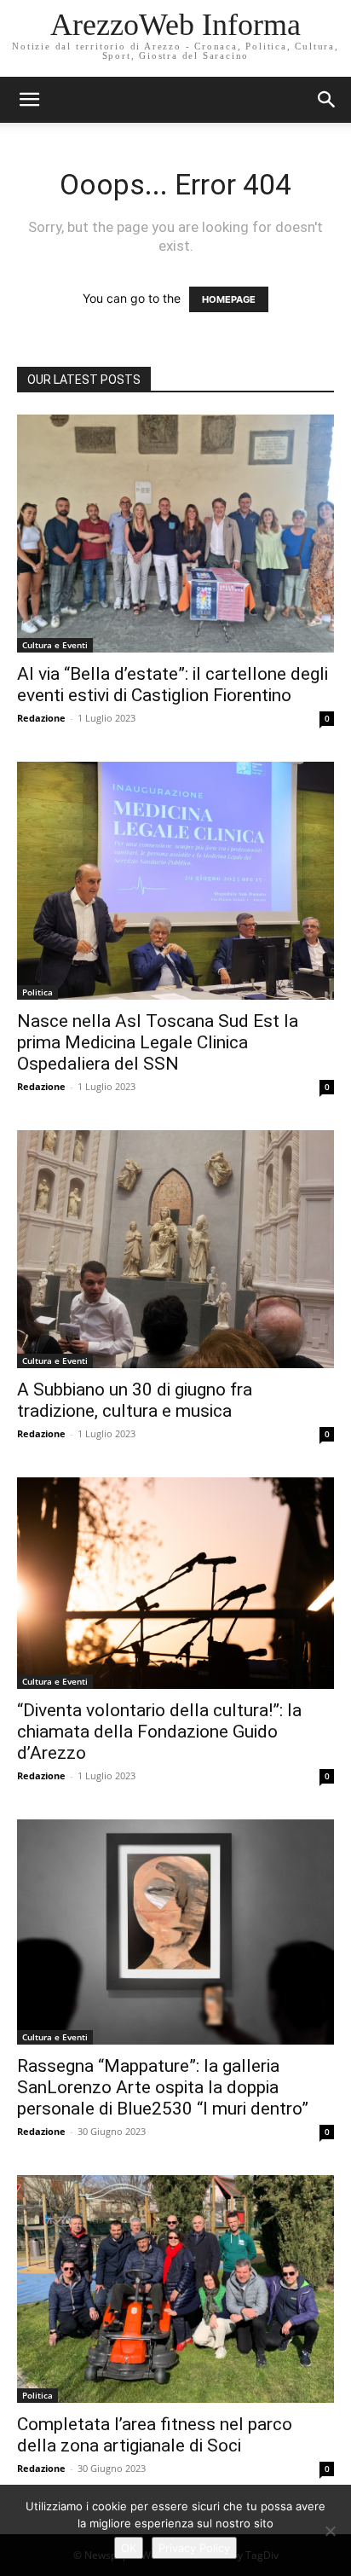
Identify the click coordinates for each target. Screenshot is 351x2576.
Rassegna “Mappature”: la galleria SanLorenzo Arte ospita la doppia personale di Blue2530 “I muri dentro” (163, 2087)
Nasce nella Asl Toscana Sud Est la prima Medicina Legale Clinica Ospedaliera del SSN (158, 1042)
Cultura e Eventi (55, 645)
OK (129, 2548)
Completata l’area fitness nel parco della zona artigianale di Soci (155, 2435)
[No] (330, 2531)
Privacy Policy (194, 2548)
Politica (37, 992)
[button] (327, 100)
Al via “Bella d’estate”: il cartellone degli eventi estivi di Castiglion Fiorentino (173, 685)
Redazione (41, 718)
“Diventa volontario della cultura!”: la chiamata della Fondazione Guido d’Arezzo (159, 1732)
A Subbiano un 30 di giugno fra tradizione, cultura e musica (135, 1400)
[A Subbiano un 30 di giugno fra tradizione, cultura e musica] (175, 1249)
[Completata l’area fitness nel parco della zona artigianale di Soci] (175, 2289)
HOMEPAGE (229, 299)
